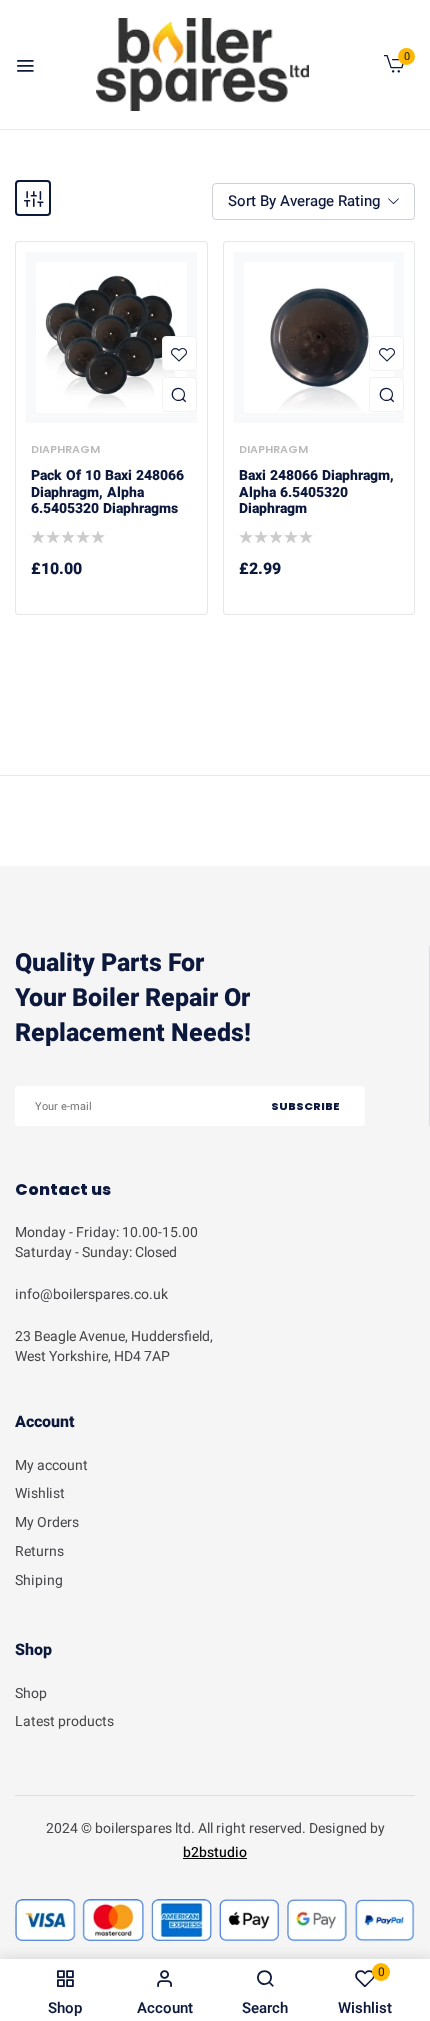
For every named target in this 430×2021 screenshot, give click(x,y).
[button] (394, 68)
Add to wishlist (179, 353)
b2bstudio (215, 1852)
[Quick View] (179, 394)
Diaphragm (65, 449)
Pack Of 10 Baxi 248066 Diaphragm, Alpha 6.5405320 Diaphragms (107, 493)
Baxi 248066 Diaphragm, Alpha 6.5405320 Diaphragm (316, 493)
